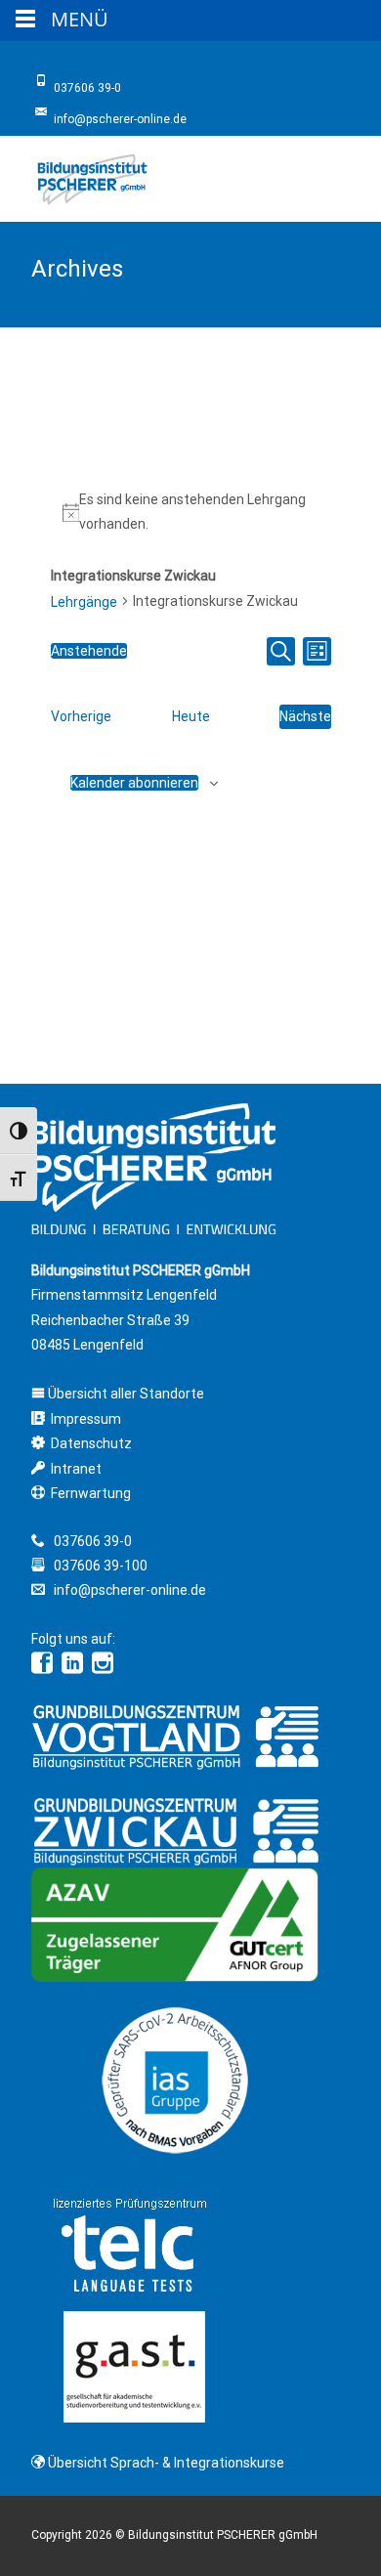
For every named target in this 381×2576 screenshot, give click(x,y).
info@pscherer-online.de (128, 1590)
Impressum (86, 1419)
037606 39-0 (93, 1541)
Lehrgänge (84, 602)
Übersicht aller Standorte (125, 1394)
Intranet (76, 1469)
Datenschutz (91, 1443)
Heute (191, 716)
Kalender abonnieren (134, 783)
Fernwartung (91, 1493)
